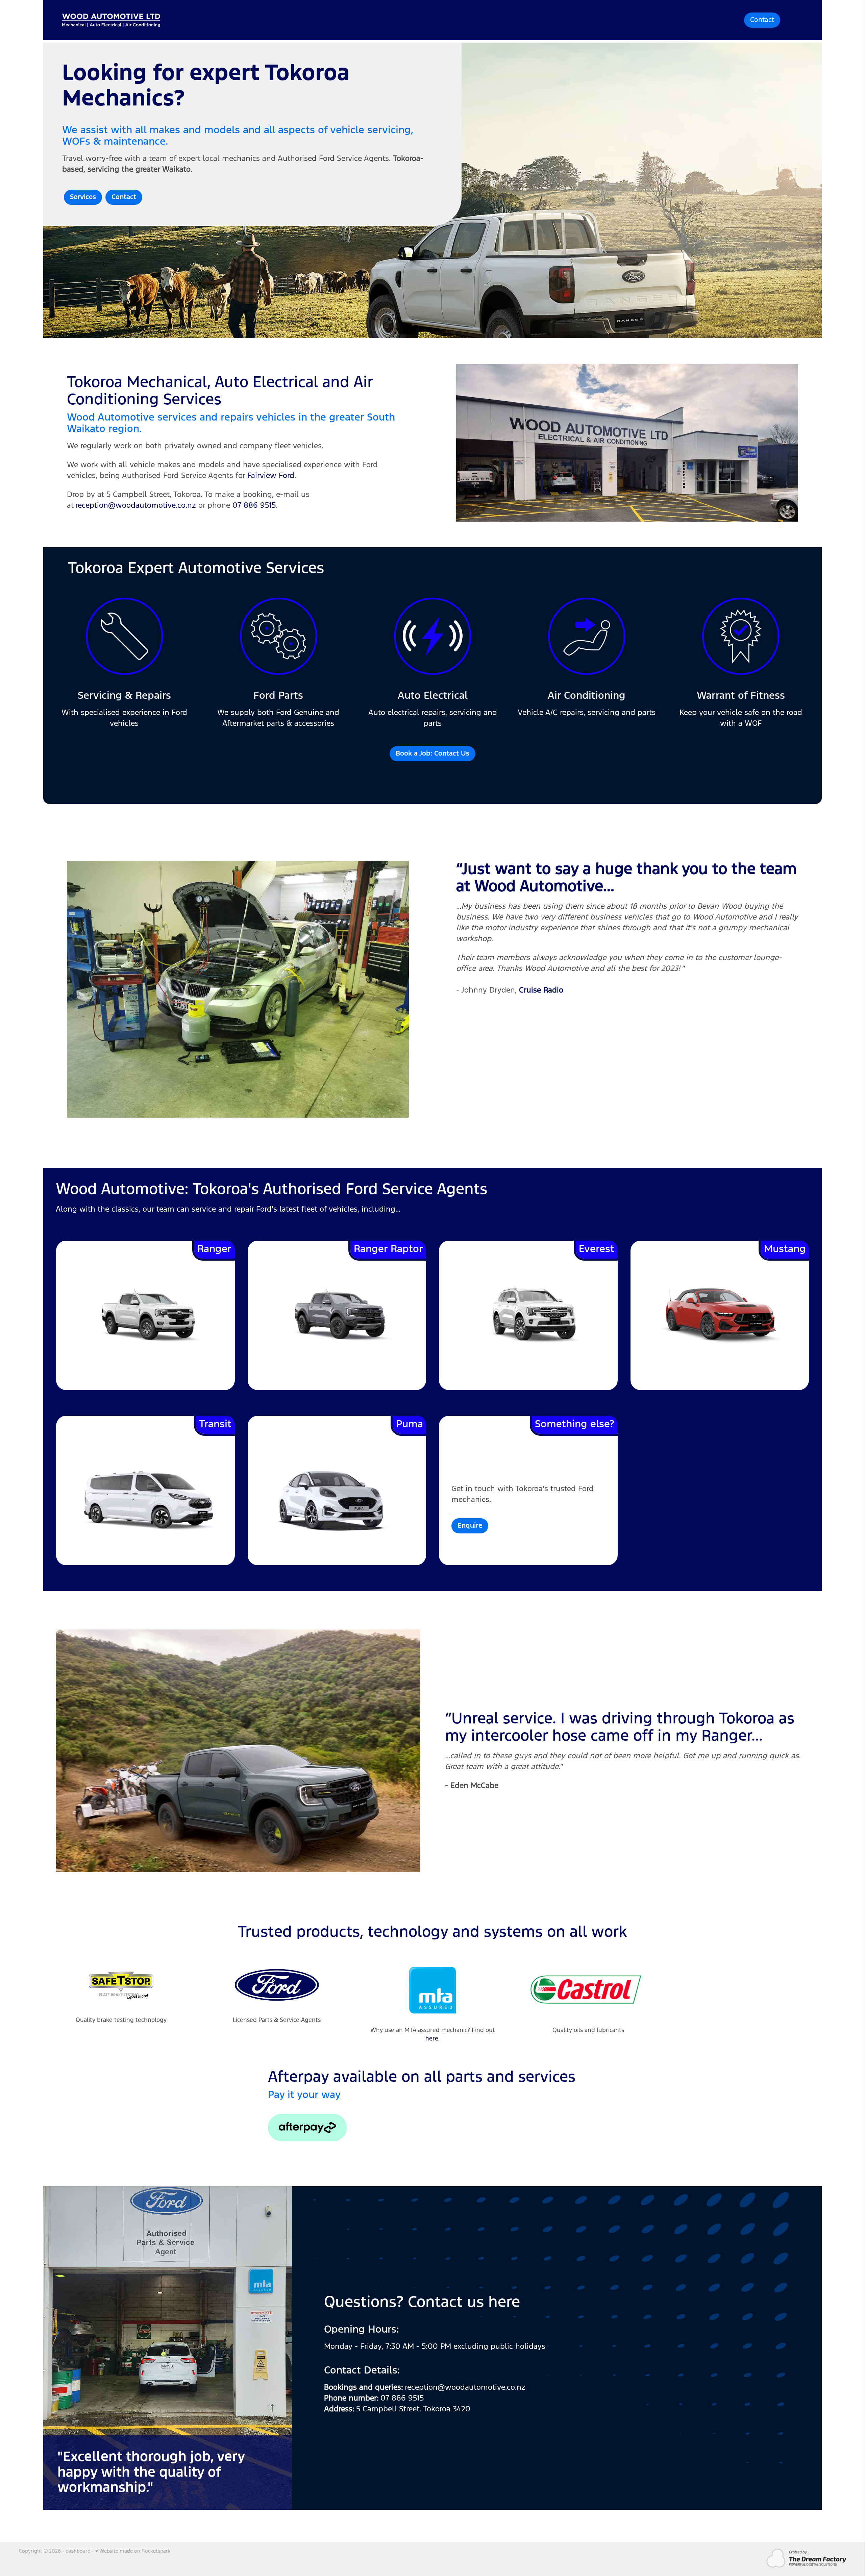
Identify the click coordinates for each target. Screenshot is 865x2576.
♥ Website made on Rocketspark (133, 2551)
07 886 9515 (254, 506)
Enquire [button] (470, 1526)
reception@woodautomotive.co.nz (136, 506)
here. (432, 2039)
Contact (762, 20)
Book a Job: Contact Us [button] (432, 754)
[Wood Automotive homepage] (340, 20)
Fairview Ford (271, 476)
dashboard (78, 2551)
